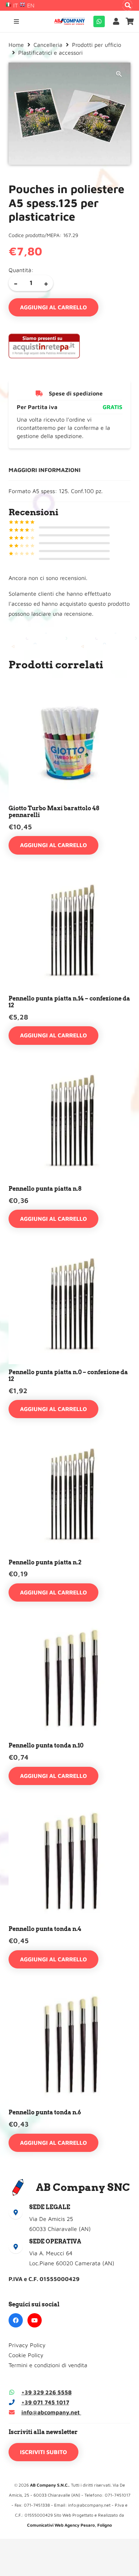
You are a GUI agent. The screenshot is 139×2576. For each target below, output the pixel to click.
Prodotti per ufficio (97, 45)
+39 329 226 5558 (47, 2392)
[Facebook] (16, 2320)
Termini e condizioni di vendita (48, 2365)
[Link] (118, 21)
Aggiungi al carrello (53, 307)
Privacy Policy (27, 2345)
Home (16, 45)
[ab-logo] (69, 21)
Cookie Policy (26, 2355)
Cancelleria (48, 45)
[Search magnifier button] (128, 5)
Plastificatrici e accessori (50, 53)
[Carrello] (130, 21)
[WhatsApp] (99, 21)
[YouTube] (35, 2320)
